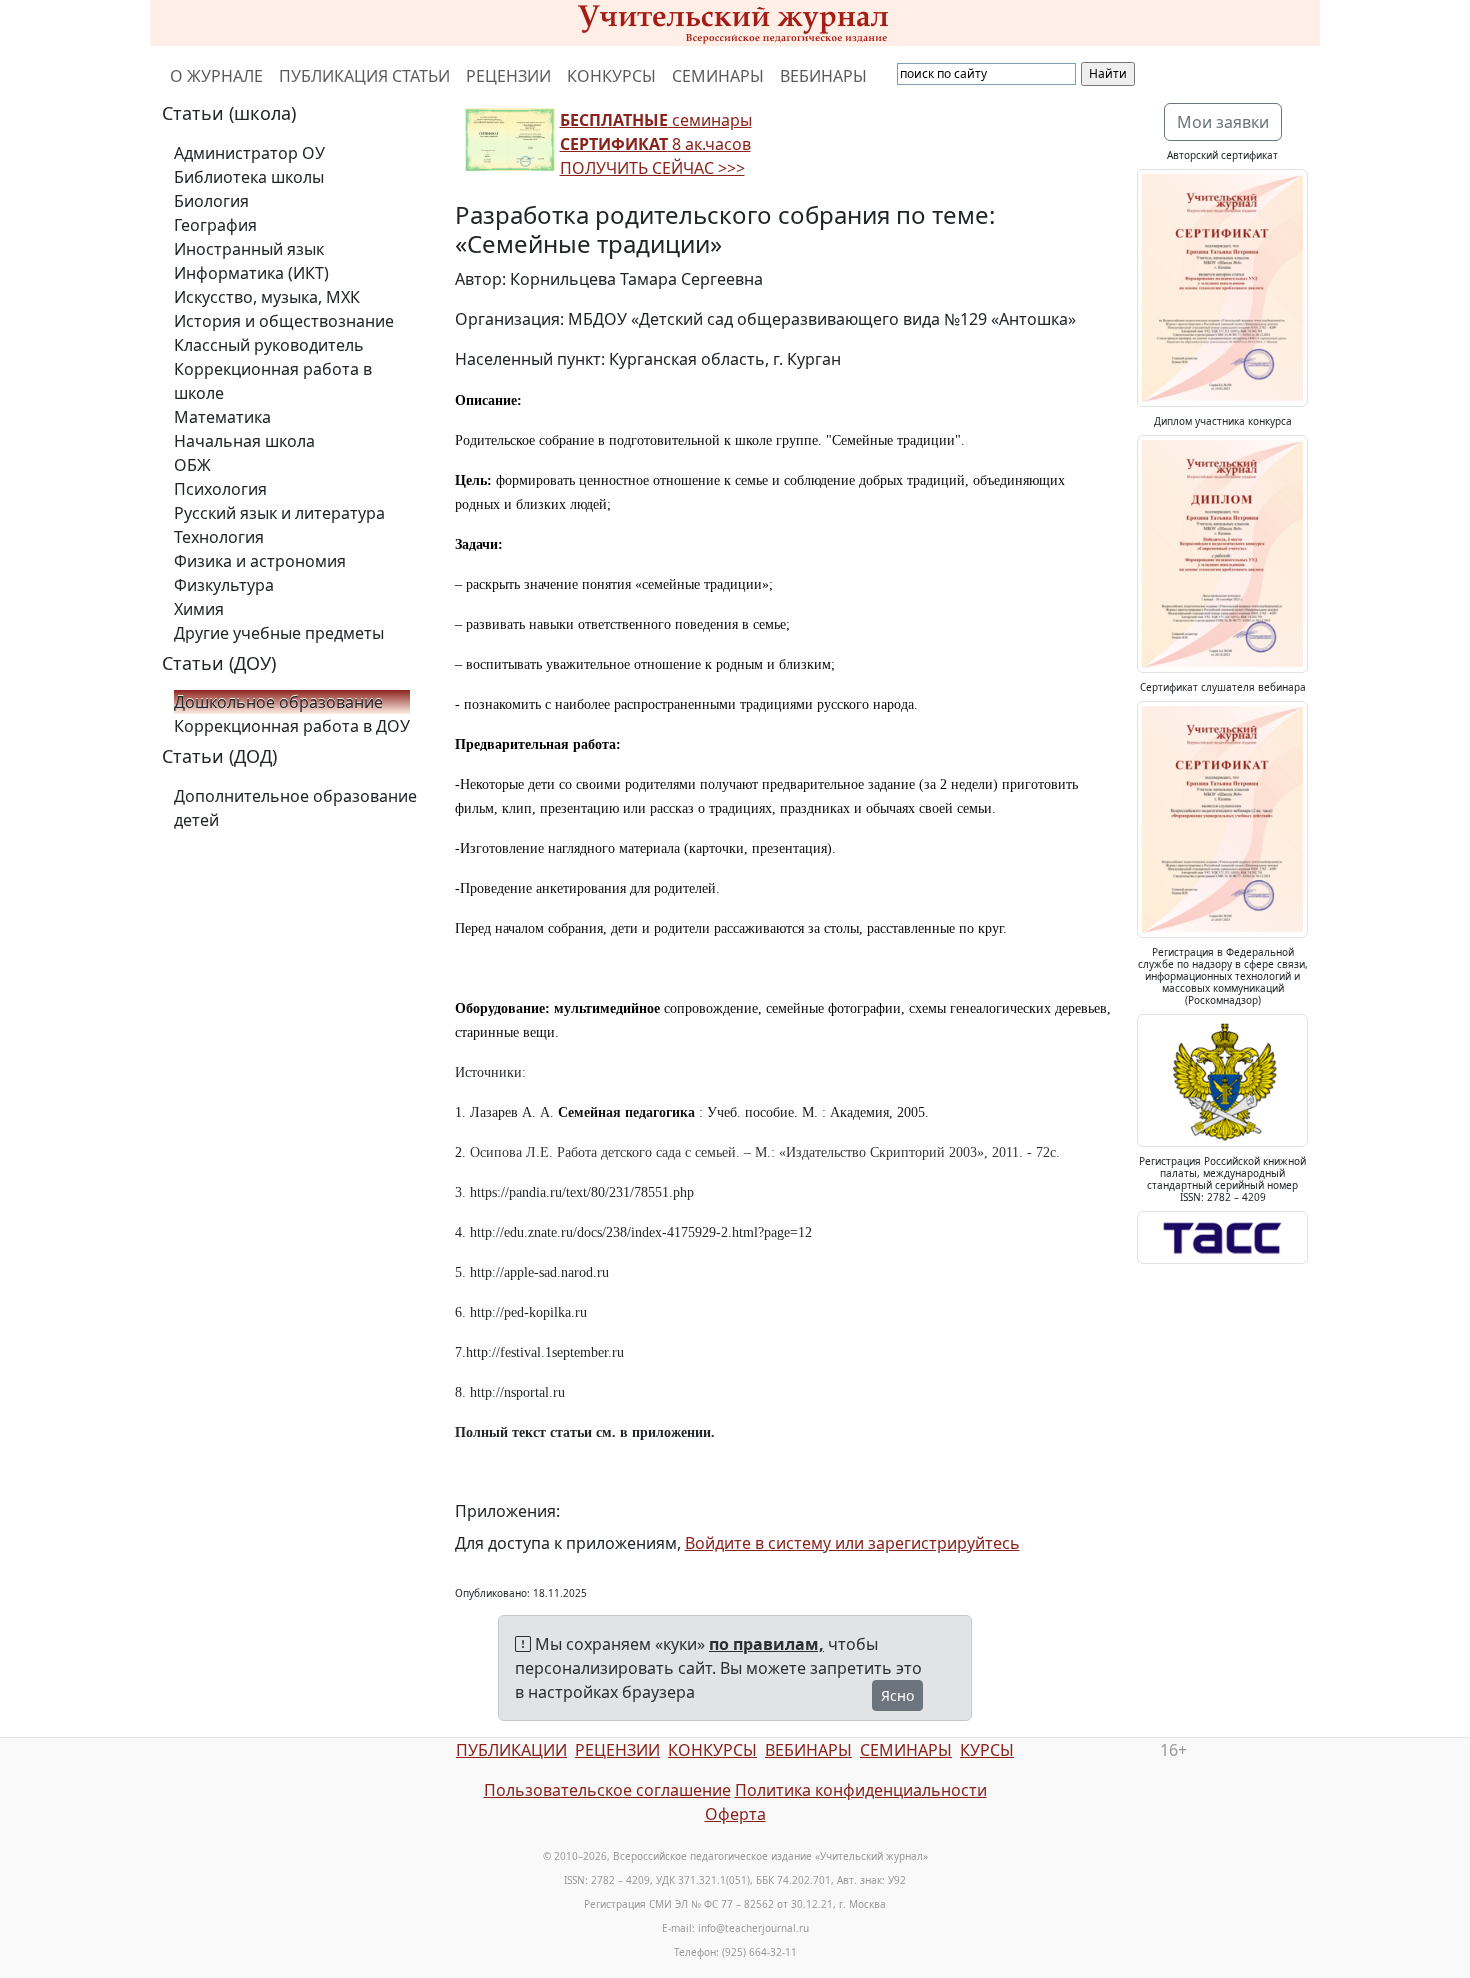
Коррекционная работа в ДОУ (292, 726)
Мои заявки (1223, 122)
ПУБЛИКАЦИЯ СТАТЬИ (364, 76)
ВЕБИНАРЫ (823, 76)
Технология (219, 537)
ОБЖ (192, 465)
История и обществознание (284, 321)
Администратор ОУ (249, 153)
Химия (199, 609)
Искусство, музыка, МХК (267, 297)
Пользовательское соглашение (607, 1790)
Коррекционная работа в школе (273, 381)
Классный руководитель (269, 345)
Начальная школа (244, 441)
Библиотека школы (249, 177)
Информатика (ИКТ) (251, 273)
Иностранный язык (249, 249)
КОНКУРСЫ (611, 76)
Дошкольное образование (278, 702)
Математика (222, 417)
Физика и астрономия (260, 561)
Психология (220, 489)
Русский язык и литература (279, 513)
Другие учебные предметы (279, 633)
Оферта (735, 1814)
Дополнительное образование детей (295, 808)
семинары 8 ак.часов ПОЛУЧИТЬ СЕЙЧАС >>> (656, 144)
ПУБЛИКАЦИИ (511, 1750)
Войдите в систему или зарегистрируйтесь (852, 1543)
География (215, 225)
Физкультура (224, 585)
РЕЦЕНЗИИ (508, 76)
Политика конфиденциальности (861, 1790)
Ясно (897, 1695)
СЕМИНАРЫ (718, 76)
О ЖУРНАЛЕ (216, 76)
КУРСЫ (987, 1750)
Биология (211, 201)
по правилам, (766, 1644)
